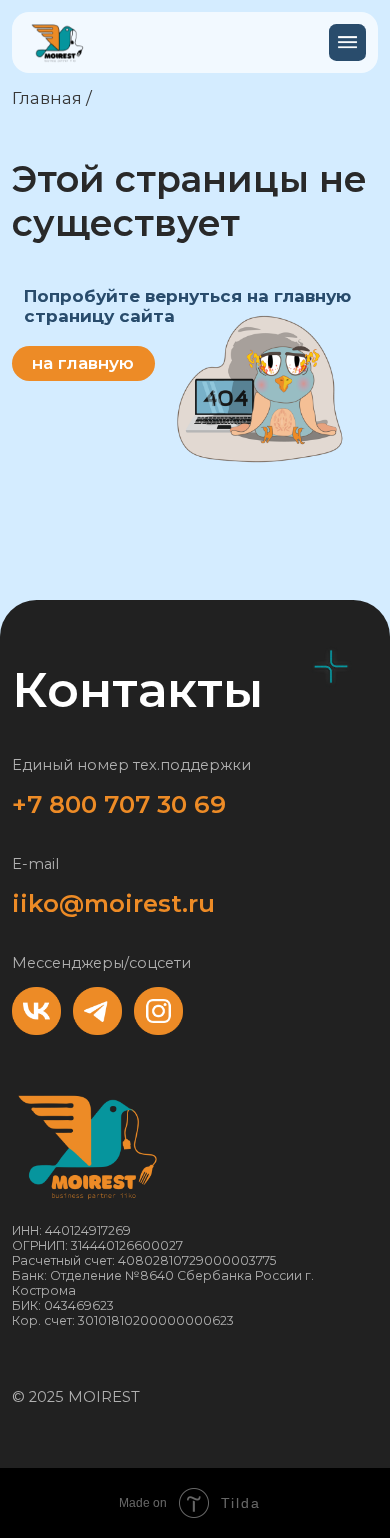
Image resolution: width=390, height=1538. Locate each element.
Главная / (52, 97)
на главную (83, 362)
